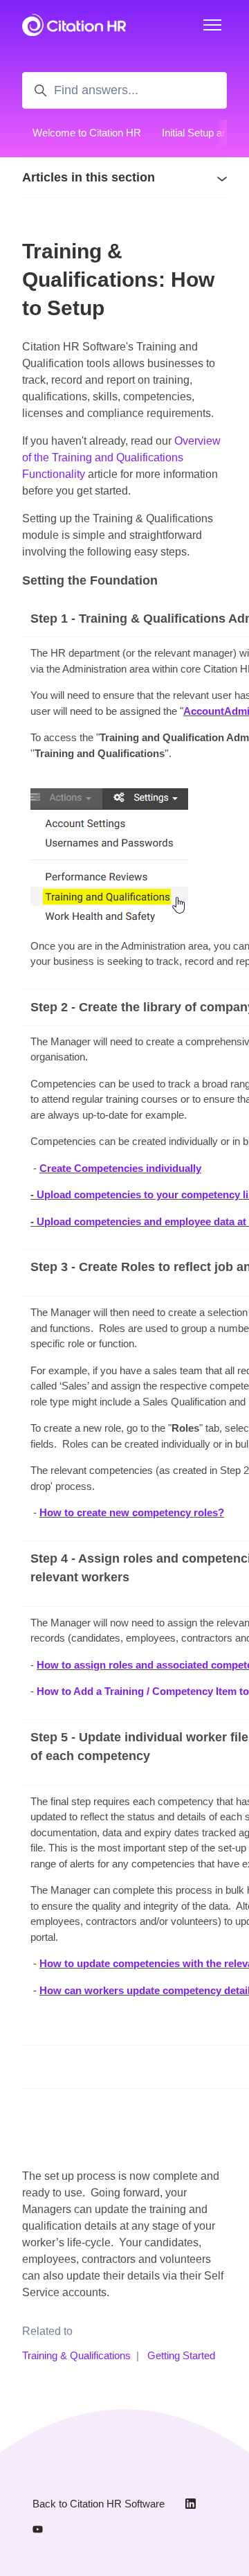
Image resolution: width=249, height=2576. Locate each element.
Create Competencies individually (120, 1168)
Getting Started (181, 2355)
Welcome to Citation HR (87, 133)
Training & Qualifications (76, 2355)
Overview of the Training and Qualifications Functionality (121, 458)
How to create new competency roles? (132, 1512)
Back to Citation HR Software (99, 2504)
